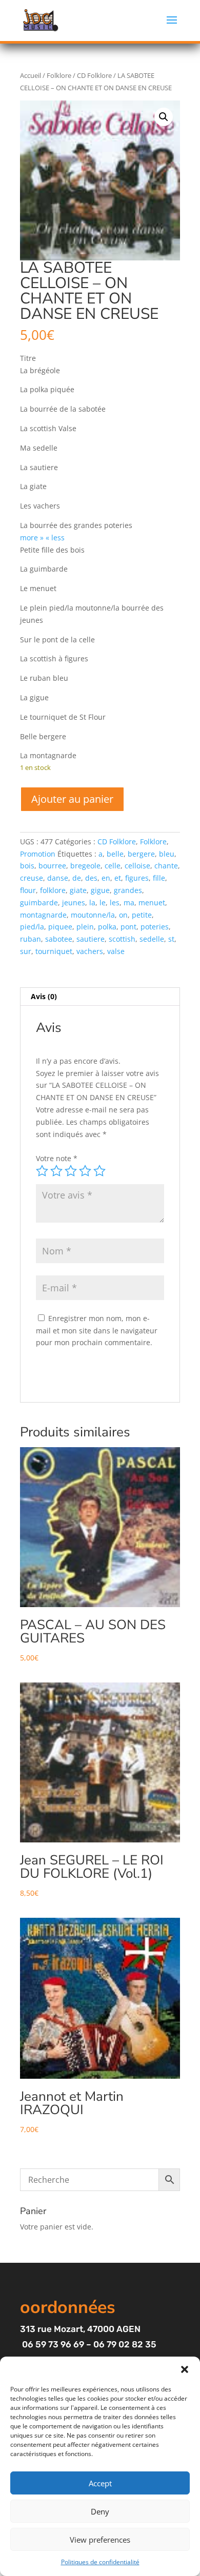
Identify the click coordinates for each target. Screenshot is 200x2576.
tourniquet (54, 951)
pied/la (32, 927)
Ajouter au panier (72, 799)
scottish (122, 939)
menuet (152, 902)
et (118, 878)
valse (116, 951)
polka (107, 927)
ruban (31, 939)
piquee (60, 927)
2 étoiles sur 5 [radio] (56, 1171)
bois (27, 866)
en (106, 878)
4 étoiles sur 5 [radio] (85, 1171)
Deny (100, 2511)
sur (26, 951)
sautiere (91, 939)
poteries (155, 927)
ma (129, 902)
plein (85, 927)
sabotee (59, 939)
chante (166, 866)
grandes (128, 890)
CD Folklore (94, 75)
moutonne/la (93, 915)
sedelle (152, 939)
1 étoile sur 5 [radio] (42, 1171)
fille (159, 878)
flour (28, 890)
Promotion (38, 854)
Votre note (57, 1158)
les (115, 902)
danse (58, 878)
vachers (90, 951)
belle (115, 854)
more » (32, 537)
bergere (141, 854)
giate (78, 890)
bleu (167, 854)
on (123, 915)
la (92, 902)
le (103, 902)
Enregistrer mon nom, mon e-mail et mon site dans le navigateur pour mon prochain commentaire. (97, 1331)
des (91, 878)
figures (137, 878)
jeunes (74, 902)
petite (142, 915)
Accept (100, 2483)
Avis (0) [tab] (44, 996)
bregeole (85, 866)
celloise (137, 866)
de (77, 878)
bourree (52, 866)
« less (55, 537)
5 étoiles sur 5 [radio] (99, 1171)
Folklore (59, 75)
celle (113, 866)
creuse (32, 878)
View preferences (100, 2540)
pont (128, 927)
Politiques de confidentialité (100, 2562)
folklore (53, 890)
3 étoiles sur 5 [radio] (71, 1171)
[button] (185, 2369)
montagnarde (43, 915)
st (171, 939)
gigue (100, 890)
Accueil (31, 75)
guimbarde (39, 902)
